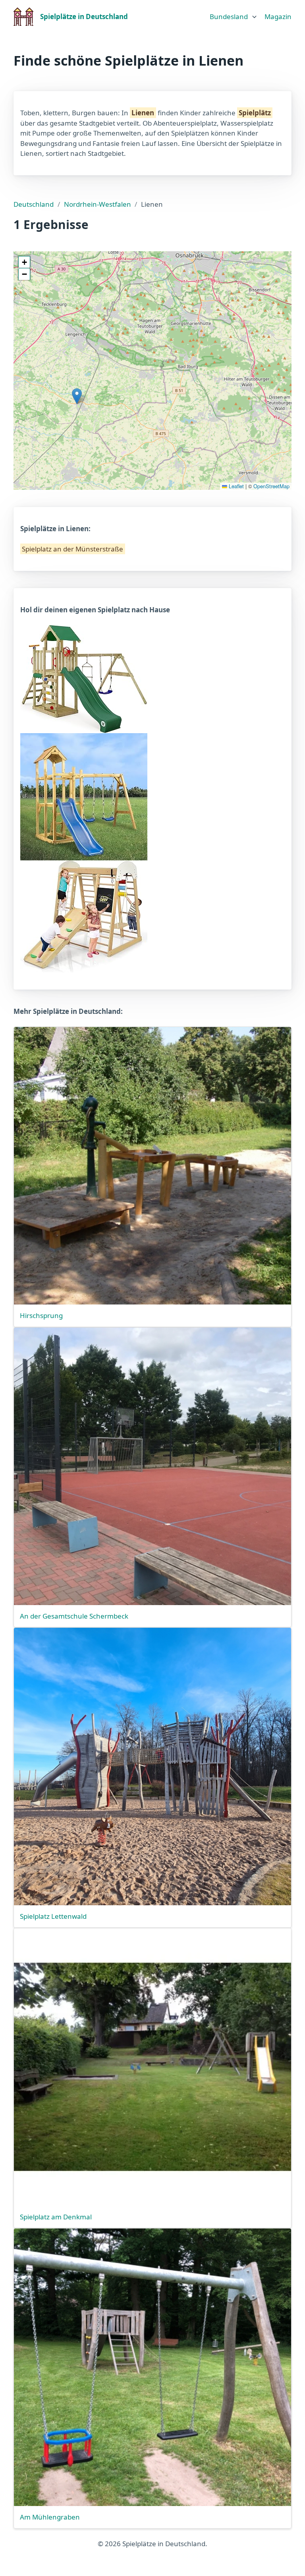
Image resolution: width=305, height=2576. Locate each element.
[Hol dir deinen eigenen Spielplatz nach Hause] (84, 678)
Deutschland (34, 204)
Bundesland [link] (229, 17)
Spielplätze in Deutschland (84, 17)
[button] (77, 396)
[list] (234, 15)
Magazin (278, 17)
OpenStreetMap (271, 486)
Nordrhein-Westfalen (97, 204)
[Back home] (24, 17)
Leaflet (236, 486)
